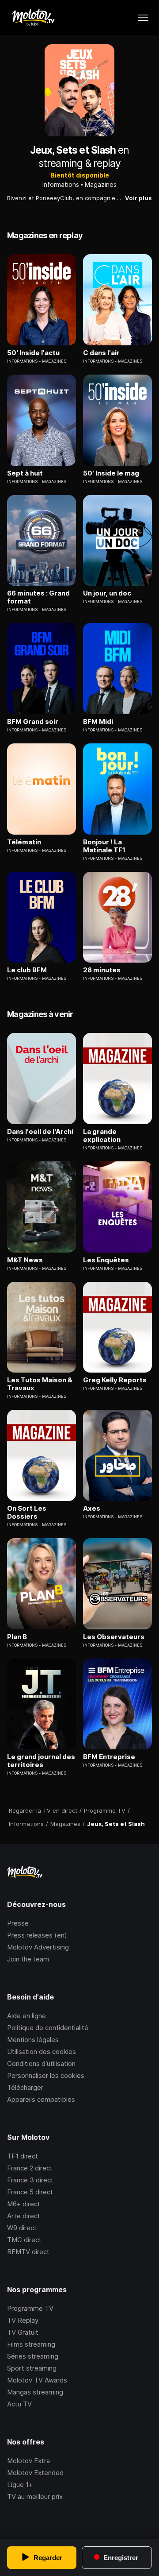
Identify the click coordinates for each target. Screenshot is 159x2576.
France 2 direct (30, 2168)
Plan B (17, 1637)
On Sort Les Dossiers (27, 1512)
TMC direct (24, 2240)
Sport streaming (32, 2368)
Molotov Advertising (38, 1947)
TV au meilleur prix (35, 2497)
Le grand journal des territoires (41, 1761)
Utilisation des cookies (42, 2052)
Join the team (28, 1959)
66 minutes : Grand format (38, 597)
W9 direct (22, 2228)
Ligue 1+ (20, 2485)
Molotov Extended (35, 2473)
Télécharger (25, 2087)
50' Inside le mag (111, 473)
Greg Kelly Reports (115, 1380)
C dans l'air (101, 353)
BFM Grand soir (33, 722)
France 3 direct (30, 2180)
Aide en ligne (26, 2016)
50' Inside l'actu (33, 353)
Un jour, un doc (107, 593)
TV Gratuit (23, 2332)
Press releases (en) (37, 1935)
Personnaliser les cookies (46, 2075)
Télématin (24, 842)
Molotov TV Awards (37, 2380)
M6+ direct (24, 2204)
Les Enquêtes (106, 1260)
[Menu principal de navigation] (143, 18)
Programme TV (30, 2308)
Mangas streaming (35, 2392)
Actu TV (19, 2404)
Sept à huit (25, 473)
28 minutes (102, 970)
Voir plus (138, 198)
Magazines (101, 184)
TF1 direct (23, 2156)
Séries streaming (33, 2356)
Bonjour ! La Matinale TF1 (104, 846)
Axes (92, 1508)
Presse (18, 1923)
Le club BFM (27, 970)
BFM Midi (98, 722)
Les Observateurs (114, 1637)
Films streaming (31, 2344)
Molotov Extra (28, 2461)
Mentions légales (33, 2040)
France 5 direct (30, 2192)
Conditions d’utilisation (41, 2064)
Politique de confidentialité (48, 2028)
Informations (61, 184)
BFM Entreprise (109, 1757)
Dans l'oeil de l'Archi (40, 1132)
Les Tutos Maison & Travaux (40, 1384)
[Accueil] (33, 18)
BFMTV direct (28, 2252)
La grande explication (102, 1136)
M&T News (25, 1260)
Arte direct (24, 2216)
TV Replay (23, 2320)
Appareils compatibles (41, 2099)
